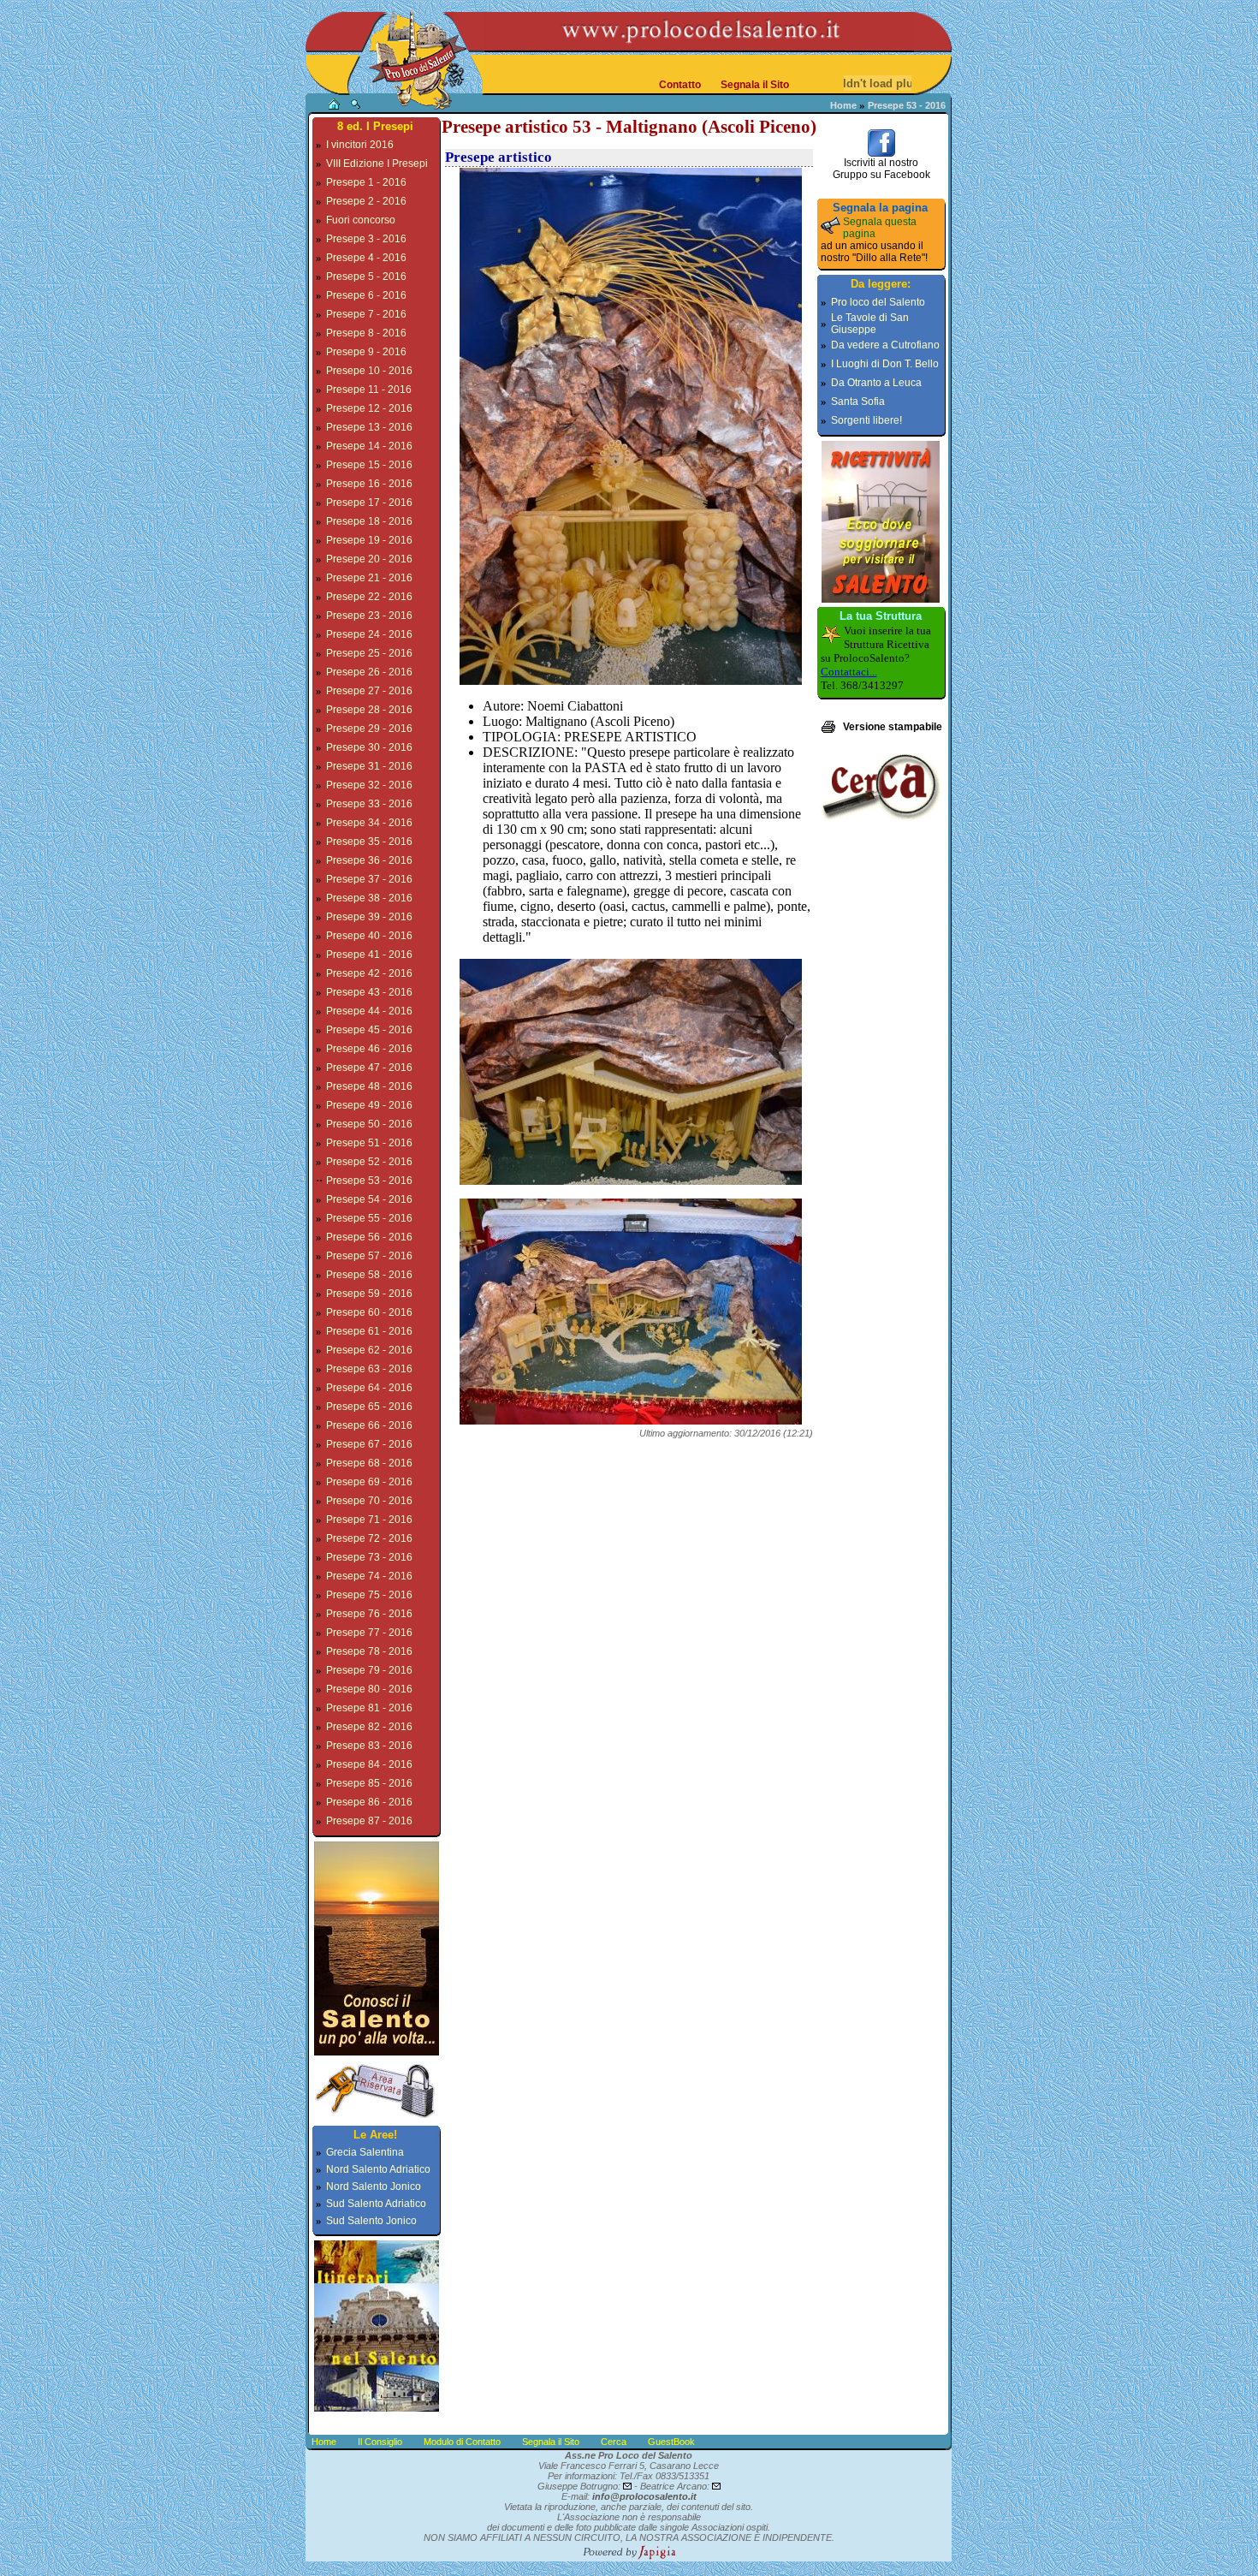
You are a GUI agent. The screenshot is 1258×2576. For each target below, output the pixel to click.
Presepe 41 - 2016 (369, 955)
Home (843, 105)
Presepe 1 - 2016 (366, 182)
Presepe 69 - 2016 (369, 1482)
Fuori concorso (361, 220)
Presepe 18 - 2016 (369, 521)
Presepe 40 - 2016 (369, 936)
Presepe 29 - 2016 (369, 729)
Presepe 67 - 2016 (369, 1444)
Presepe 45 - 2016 (369, 1030)
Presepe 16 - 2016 (369, 484)
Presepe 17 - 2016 (369, 503)
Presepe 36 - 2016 (369, 860)
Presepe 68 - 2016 (369, 1463)
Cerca (614, 2442)
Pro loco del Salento (878, 302)
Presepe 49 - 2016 (369, 1105)
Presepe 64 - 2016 (369, 1388)
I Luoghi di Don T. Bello (885, 364)
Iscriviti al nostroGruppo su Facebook (881, 169)
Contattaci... (849, 672)
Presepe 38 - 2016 (369, 898)
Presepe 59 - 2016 (369, 1294)
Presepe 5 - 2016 (366, 277)
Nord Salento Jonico (374, 2186)
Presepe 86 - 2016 (369, 1802)
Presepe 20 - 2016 (369, 559)
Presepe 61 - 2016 (369, 1331)
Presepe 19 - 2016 (369, 540)
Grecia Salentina (365, 2152)
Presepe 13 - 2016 (369, 427)
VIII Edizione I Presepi (377, 164)
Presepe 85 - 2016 (369, 1783)
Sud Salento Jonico (371, 2221)
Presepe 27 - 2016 (369, 691)
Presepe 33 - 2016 (369, 804)
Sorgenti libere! (866, 420)
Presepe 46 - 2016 (369, 1049)
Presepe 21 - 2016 (369, 578)
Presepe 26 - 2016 (369, 672)
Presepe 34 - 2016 (369, 823)
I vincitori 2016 (360, 145)
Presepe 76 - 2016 (369, 1614)
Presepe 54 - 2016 (369, 1199)
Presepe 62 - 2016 (369, 1350)
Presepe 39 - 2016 (369, 917)
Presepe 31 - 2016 (369, 766)
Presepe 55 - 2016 (369, 1218)
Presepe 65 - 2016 (369, 1407)
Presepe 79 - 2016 (369, 1670)
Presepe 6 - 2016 (366, 295)
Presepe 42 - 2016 (369, 973)
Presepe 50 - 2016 (369, 1124)
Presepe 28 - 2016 (369, 710)
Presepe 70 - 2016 (369, 1501)
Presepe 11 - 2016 (369, 390)
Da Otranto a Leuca (876, 383)
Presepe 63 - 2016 (369, 1369)
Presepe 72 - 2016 (369, 1538)
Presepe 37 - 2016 (369, 879)
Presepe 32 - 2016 (369, 785)
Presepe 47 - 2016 (369, 1068)
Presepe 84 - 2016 (369, 1764)
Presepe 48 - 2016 (369, 1086)
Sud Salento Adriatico (376, 2204)
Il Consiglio (380, 2442)
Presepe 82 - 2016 (369, 1727)
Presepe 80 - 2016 (369, 1689)
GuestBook (671, 2442)
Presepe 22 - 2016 (369, 597)
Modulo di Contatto (462, 2442)
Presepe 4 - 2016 (366, 258)
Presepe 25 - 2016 (369, 653)
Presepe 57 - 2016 (369, 1256)
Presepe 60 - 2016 (369, 1312)
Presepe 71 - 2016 (369, 1520)
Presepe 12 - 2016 (369, 408)
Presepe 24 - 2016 (369, 634)
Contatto (680, 85)
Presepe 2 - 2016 (366, 201)
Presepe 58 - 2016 (369, 1275)
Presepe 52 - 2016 (369, 1162)
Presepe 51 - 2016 (369, 1143)
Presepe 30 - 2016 (369, 747)
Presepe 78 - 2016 (369, 1651)
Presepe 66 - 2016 (369, 1425)
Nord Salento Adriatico (378, 2169)
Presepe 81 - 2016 (369, 1708)
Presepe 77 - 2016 (369, 1633)
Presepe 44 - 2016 (369, 1011)
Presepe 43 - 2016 (369, 992)
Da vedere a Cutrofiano (885, 345)
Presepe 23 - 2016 (369, 616)
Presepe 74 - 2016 (369, 1576)
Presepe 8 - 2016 (366, 333)
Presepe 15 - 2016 (369, 465)
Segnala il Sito (755, 85)
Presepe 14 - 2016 (369, 446)
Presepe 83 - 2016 (369, 1746)
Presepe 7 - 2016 (366, 314)
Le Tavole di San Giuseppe (870, 324)
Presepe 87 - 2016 (369, 1821)
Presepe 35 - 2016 (369, 842)
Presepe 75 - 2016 (369, 1595)
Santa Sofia (858, 402)
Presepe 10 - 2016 (369, 371)
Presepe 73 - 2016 (369, 1557)
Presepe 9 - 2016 (366, 352)
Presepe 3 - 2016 (366, 239)
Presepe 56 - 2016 (369, 1237)
